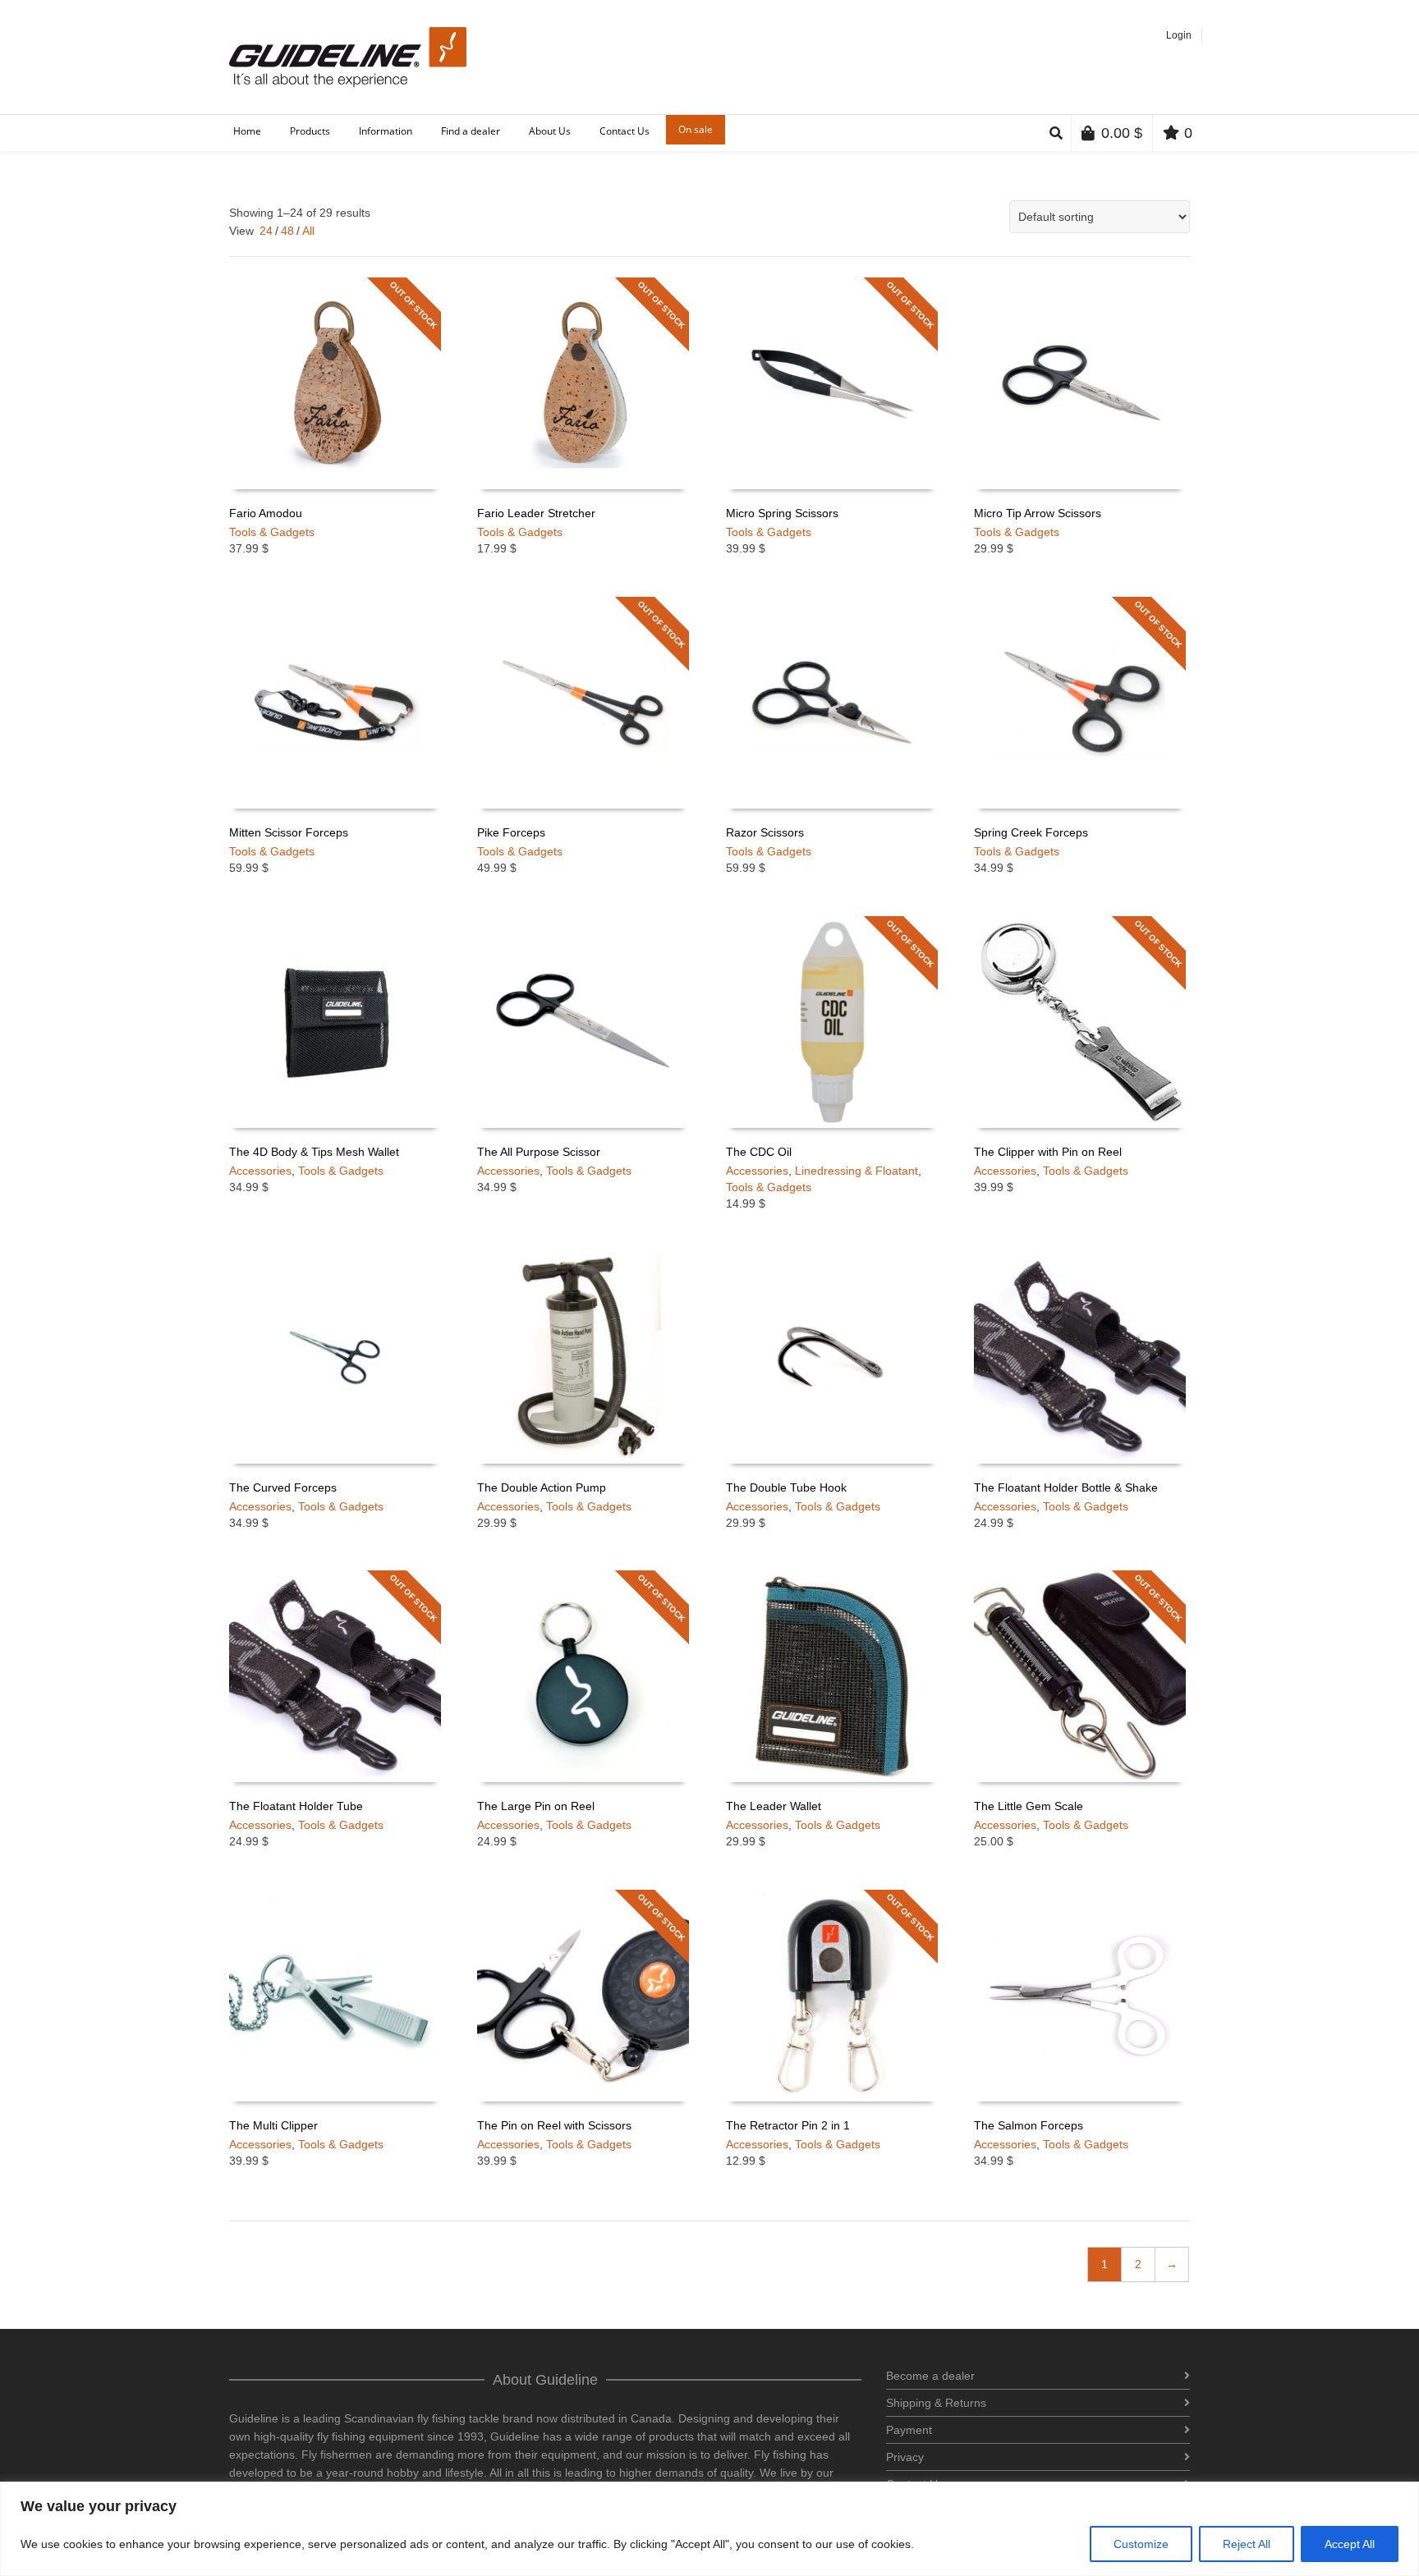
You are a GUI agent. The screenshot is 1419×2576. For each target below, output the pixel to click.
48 (287, 231)
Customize (1141, 2544)
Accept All (1350, 2544)
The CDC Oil (759, 1152)
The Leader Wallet (774, 1806)
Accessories (260, 1171)
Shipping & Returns (936, 2403)
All (308, 231)
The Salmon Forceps (1029, 2125)
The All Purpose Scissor (539, 1152)
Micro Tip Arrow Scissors (1038, 513)
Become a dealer (930, 2376)
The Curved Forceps (283, 1487)
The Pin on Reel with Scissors (554, 2125)
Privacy (905, 2457)
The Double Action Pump (542, 1487)
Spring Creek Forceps (1031, 832)
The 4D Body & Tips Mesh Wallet (314, 1152)
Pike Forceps (511, 832)
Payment (909, 2430)
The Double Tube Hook (786, 1487)
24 (266, 231)
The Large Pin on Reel (536, 1806)
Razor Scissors (765, 832)
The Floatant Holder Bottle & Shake (1066, 1487)
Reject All (1247, 2544)
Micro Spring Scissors (782, 513)
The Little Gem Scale (1029, 1806)
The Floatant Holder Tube (296, 1806)
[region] (709, 2529)
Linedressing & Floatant (856, 1171)
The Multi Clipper (273, 2125)
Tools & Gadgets (272, 532)
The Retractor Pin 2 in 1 (788, 2125)
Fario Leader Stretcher (536, 513)
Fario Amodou (266, 513)
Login (1179, 35)
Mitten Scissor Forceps (289, 832)
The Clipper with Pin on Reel (1048, 1152)
